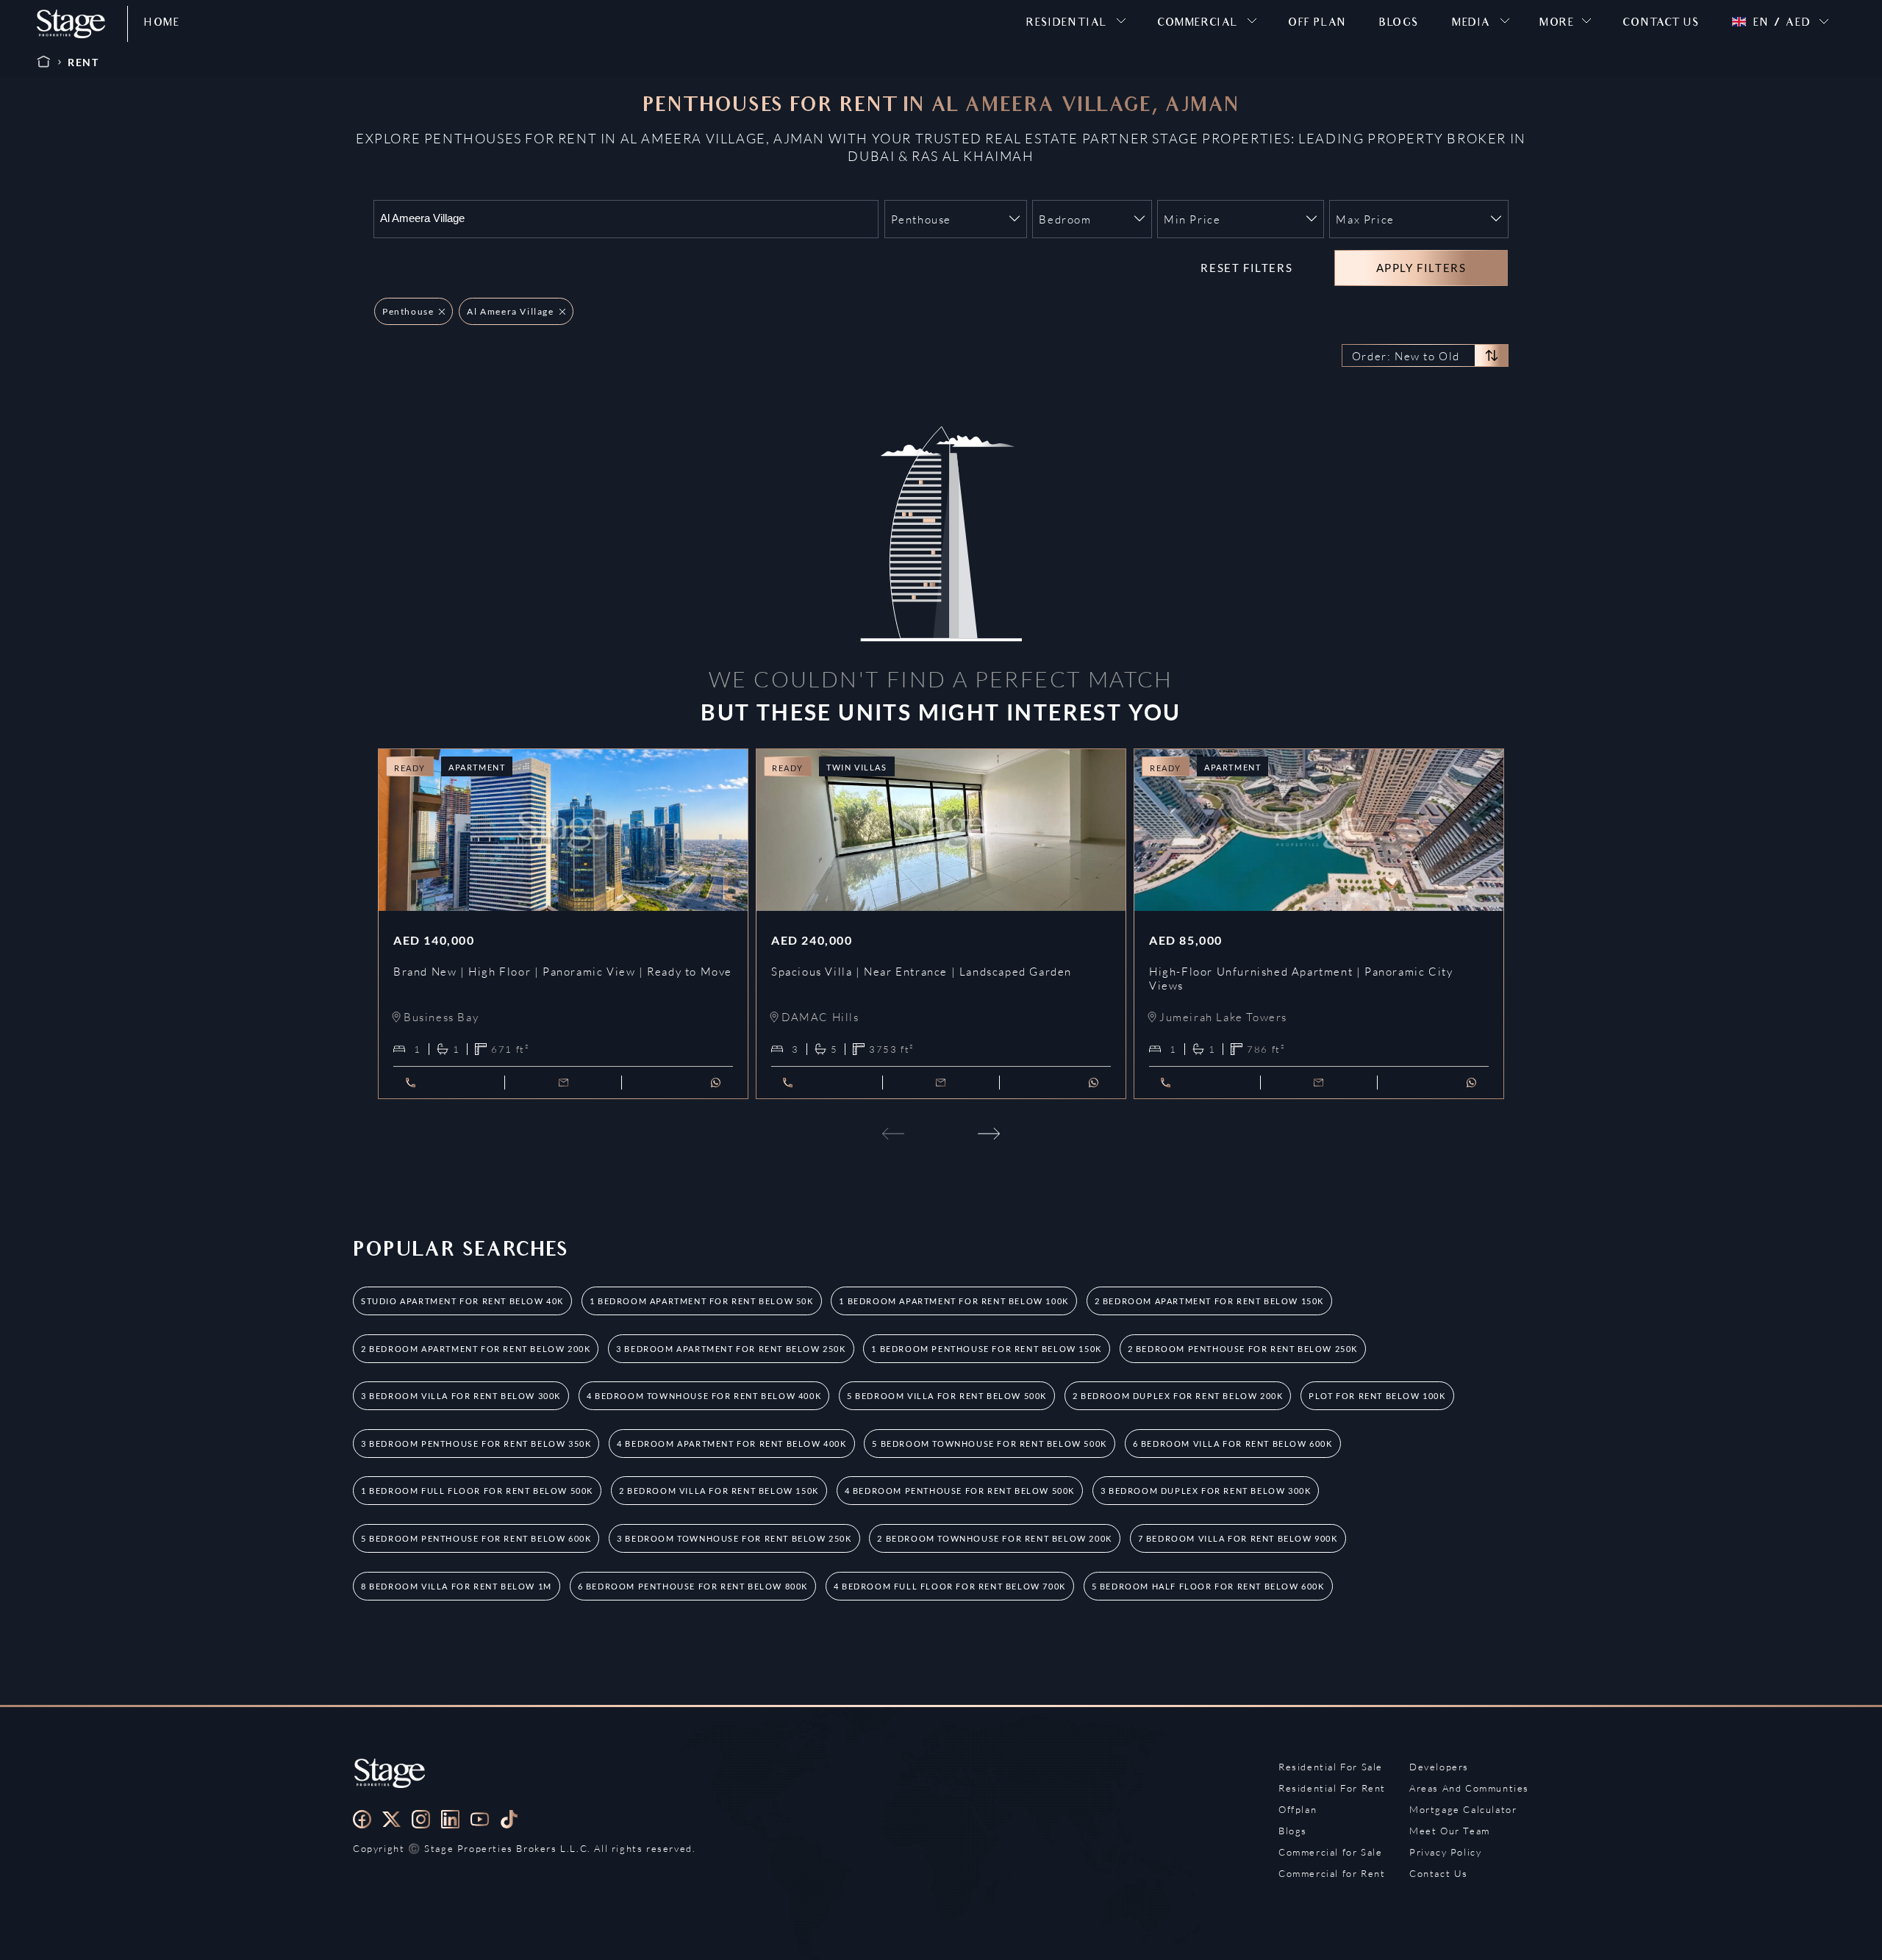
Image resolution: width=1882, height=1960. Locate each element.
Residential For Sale (1331, 1767)
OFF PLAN (1317, 24)
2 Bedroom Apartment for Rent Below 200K (476, 1349)
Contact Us (1439, 1873)
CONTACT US (1661, 24)
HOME (162, 24)
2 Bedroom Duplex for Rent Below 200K (1178, 1396)
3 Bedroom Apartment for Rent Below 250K (731, 1349)
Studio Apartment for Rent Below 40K (462, 1301)
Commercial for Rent (1332, 1873)
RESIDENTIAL (1067, 24)
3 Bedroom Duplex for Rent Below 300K (1206, 1491)
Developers (1439, 1767)
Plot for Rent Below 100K (1377, 1396)
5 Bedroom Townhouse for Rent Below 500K (989, 1444)
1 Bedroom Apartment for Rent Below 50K (702, 1301)
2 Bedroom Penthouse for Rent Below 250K (1243, 1349)
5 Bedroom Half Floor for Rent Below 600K (1208, 1586)
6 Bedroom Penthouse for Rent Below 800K (693, 1586)
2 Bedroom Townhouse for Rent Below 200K (994, 1538)
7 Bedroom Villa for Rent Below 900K (1238, 1538)
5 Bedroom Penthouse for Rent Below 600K (476, 1538)
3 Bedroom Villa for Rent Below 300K (461, 1396)
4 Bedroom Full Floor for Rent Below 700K (950, 1586)
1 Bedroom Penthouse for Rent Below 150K (986, 1349)
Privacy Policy (1445, 1852)
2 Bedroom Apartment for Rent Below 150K (1209, 1301)
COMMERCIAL (1198, 24)
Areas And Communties (1469, 1788)
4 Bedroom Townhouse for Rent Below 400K (704, 1396)
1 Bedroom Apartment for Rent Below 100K (953, 1301)
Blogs (1293, 1831)
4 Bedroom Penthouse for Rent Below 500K (960, 1491)
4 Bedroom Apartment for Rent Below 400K (731, 1444)
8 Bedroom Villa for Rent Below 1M (457, 1586)
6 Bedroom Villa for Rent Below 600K (1233, 1444)
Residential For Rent (1332, 1788)
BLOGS (1399, 24)
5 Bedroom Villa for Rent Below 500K (947, 1396)
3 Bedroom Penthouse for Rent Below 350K (476, 1444)
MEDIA (1471, 24)
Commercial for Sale (1330, 1852)
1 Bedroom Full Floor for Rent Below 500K (477, 1491)
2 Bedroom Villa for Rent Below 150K (719, 1491)
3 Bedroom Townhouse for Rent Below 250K (734, 1538)
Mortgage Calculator (1463, 1809)
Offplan (1298, 1809)
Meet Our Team (1450, 1831)
